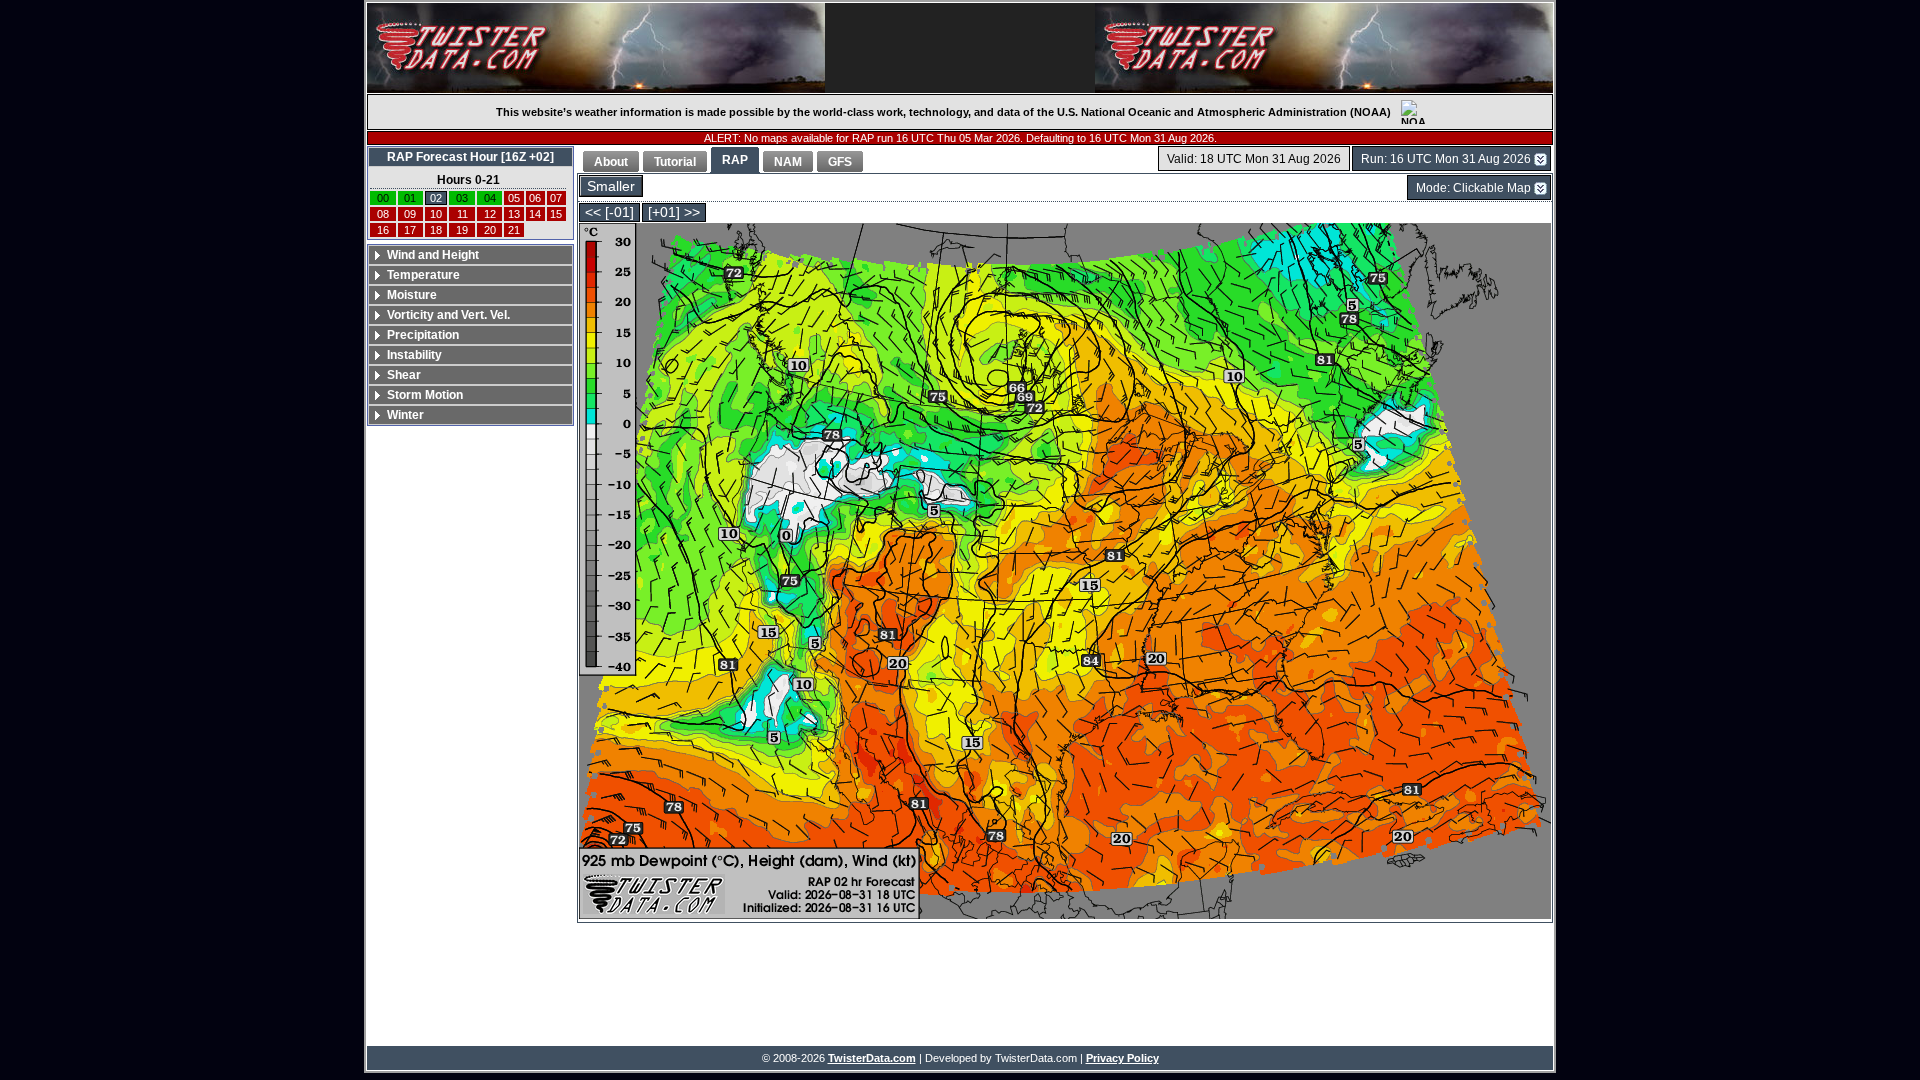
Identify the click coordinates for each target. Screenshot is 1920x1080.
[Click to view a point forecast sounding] (1065, 572)
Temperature (423, 275)
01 (410, 198)
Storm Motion (425, 395)
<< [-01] (609, 212)
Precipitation (423, 335)
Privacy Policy (1122, 1058)
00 (383, 198)
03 (462, 198)
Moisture (412, 295)
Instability (414, 355)
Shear (404, 375)
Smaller (611, 186)
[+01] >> (674, 212)
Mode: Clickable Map (1473, 188)
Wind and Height (433, 255)
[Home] (596, 48)
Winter (405, 415)
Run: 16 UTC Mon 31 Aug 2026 (1446, 159)
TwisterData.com (872, 1058)
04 (490, 198)
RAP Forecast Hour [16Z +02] (470, 157)
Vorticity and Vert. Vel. (448, 315)
